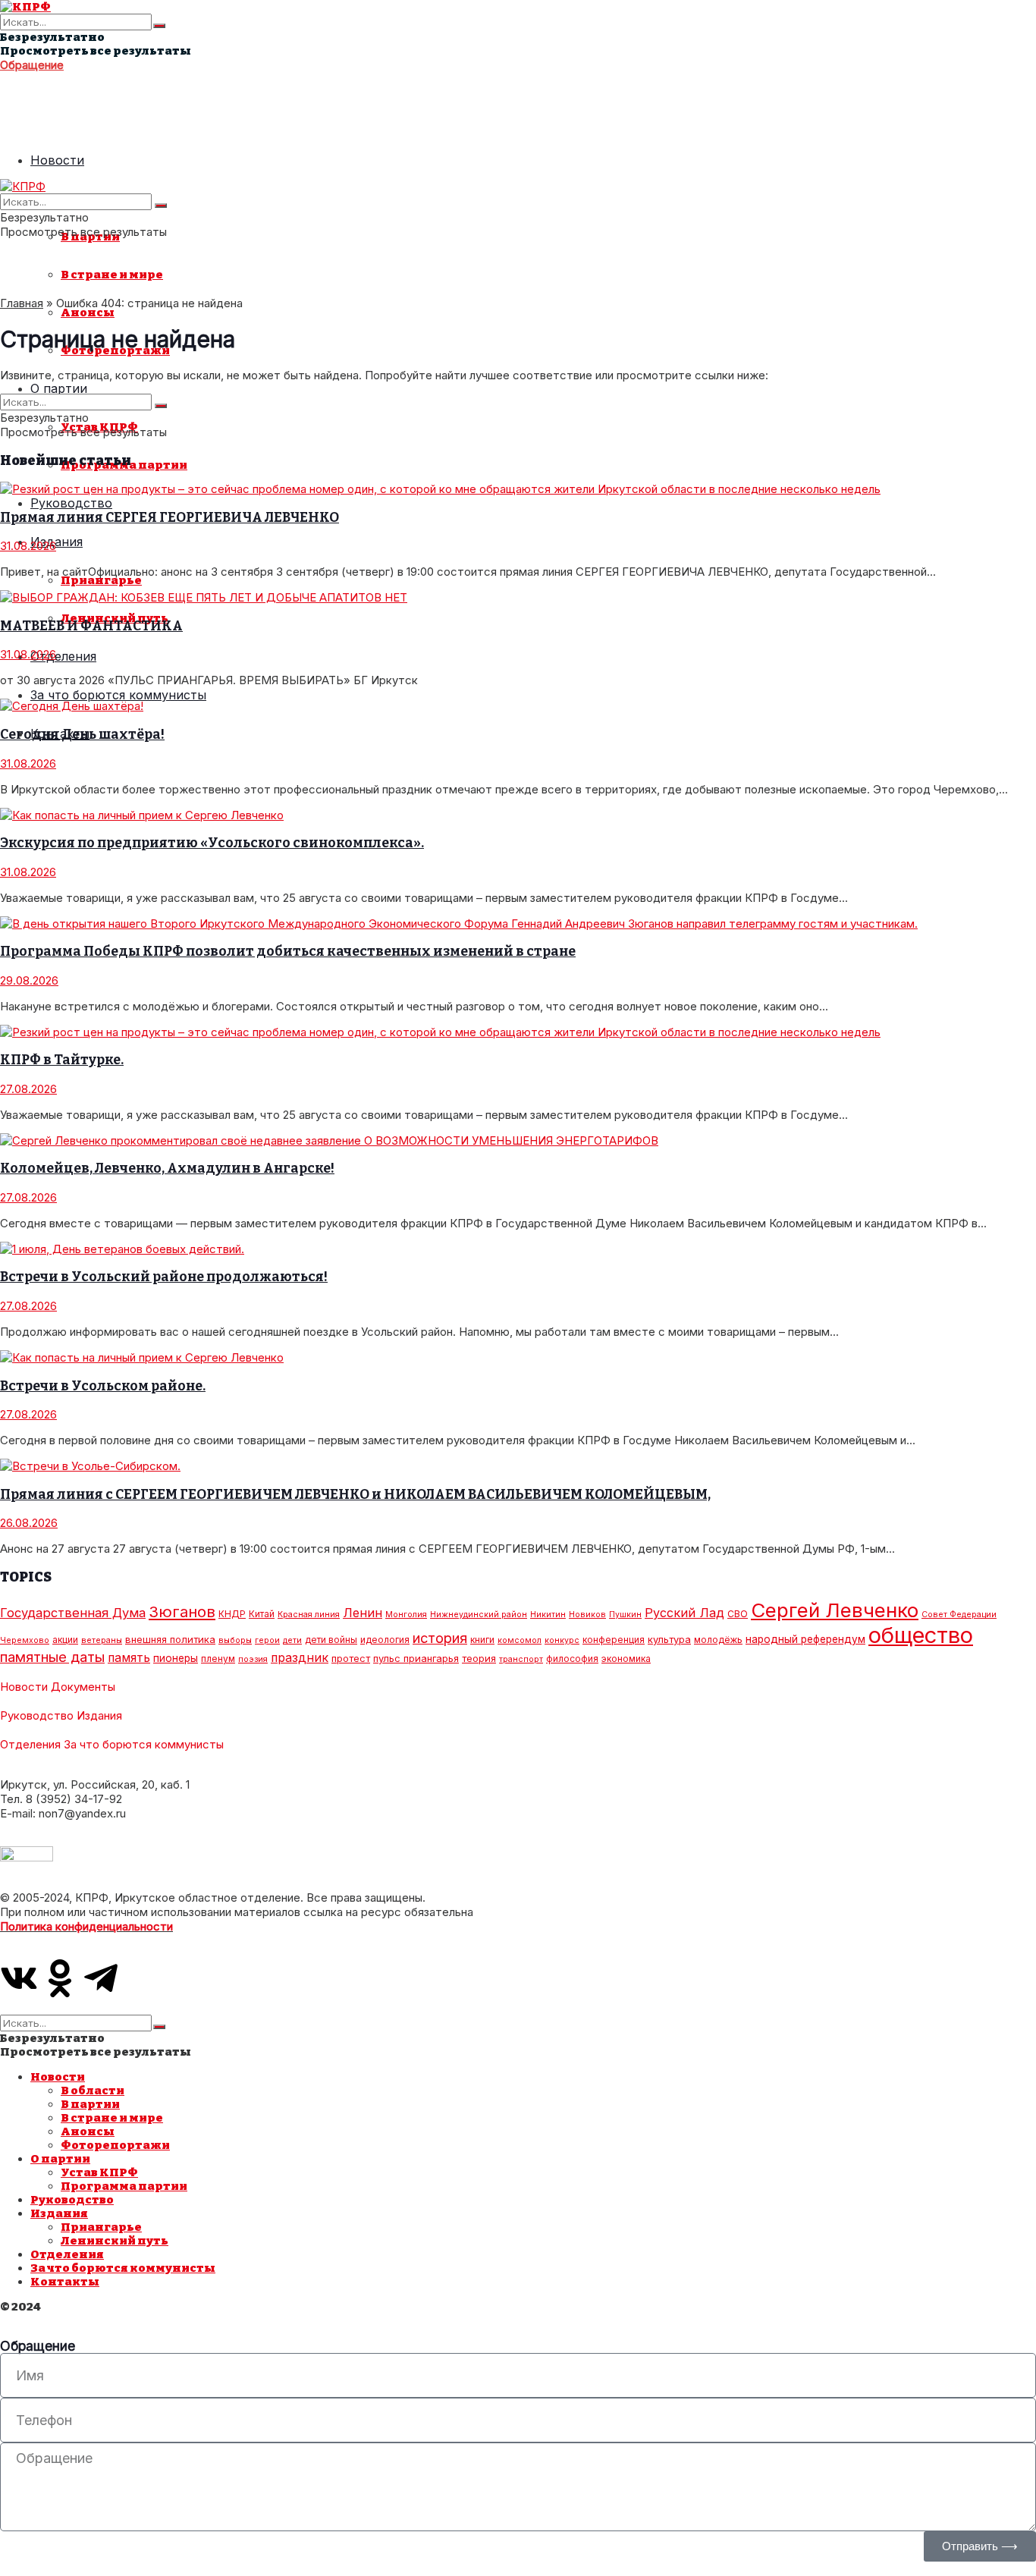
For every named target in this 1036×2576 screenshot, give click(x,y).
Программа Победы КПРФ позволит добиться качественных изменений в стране (288, 952)
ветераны (102, 1640)
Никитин (548, 1615)
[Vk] (19, 1978)
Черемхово (25, 1640)
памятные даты (52, 1657)
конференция (614, 1640)
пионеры (176, 1658)
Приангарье (101, 580)
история (440, 1638)
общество (921, 1635)
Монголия (406, 1615)
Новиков (587, 1615)
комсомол (520, 1640)
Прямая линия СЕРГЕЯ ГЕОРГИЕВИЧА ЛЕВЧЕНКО (170, 518)
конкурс (562, 1640)
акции (65, 1640)
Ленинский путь (115, 2241)
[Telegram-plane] (101, 1978)
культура (669, 1639)
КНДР (232, 1614)
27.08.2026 (28, 1089)
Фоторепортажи (115, 2145)
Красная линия (309, 1615)
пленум (218, 1659)
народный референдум (805, 1639)
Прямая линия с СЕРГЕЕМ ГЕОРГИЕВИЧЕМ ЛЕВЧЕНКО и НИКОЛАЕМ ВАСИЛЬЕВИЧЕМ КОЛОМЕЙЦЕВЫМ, (355, 1495)
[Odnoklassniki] (60, 1978)
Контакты (65, 2282)
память (129, 1658)
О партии (59, 388)
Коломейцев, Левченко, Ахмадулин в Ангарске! (167, 1169)
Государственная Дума (73, 1613)
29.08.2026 (29, 980)
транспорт (521, 1659)
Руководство (71, 503)
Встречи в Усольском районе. (103, 1386)
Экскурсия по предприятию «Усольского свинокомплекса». (212, 843)
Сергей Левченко (835, 1610)
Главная (22, 303)
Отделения (63, 656)
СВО (738, 1614)
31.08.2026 (28, 546)
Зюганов (182, 1612)
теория (479, 1658)
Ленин (363, 1613)
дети (292, 1640)
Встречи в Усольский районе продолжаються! (164, 1277)
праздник (300, 1658)
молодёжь (718, 1640)
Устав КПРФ (99, 2172)
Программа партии (124, 2186)
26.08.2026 (29, 1523)
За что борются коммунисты (118, 695)
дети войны (331, 1640)
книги (482, 1640)
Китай (262, 1614)
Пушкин (625, 1615)
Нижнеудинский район (479, 1615)
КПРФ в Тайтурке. (62, 1060)
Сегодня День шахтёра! (82, 735)
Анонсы (88, 313)
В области (93, 2091)
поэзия (253, 1659)
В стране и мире (112, 275)
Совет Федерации (959, 1615)
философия (572, 1659)
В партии (90, 2104)
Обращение (32, 65)
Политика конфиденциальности (86, 1926)
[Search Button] (159, 26)
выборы (235, 1640)
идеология (385, 1640)
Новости (57, 160)
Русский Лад (684, 1613)
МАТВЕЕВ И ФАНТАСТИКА (91, 626)
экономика (626, 1659)
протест (351, 1658)
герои (267, 1640)
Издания (57, 542)
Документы (83, 1687)
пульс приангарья (416, 1658)
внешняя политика (170, 1639)
